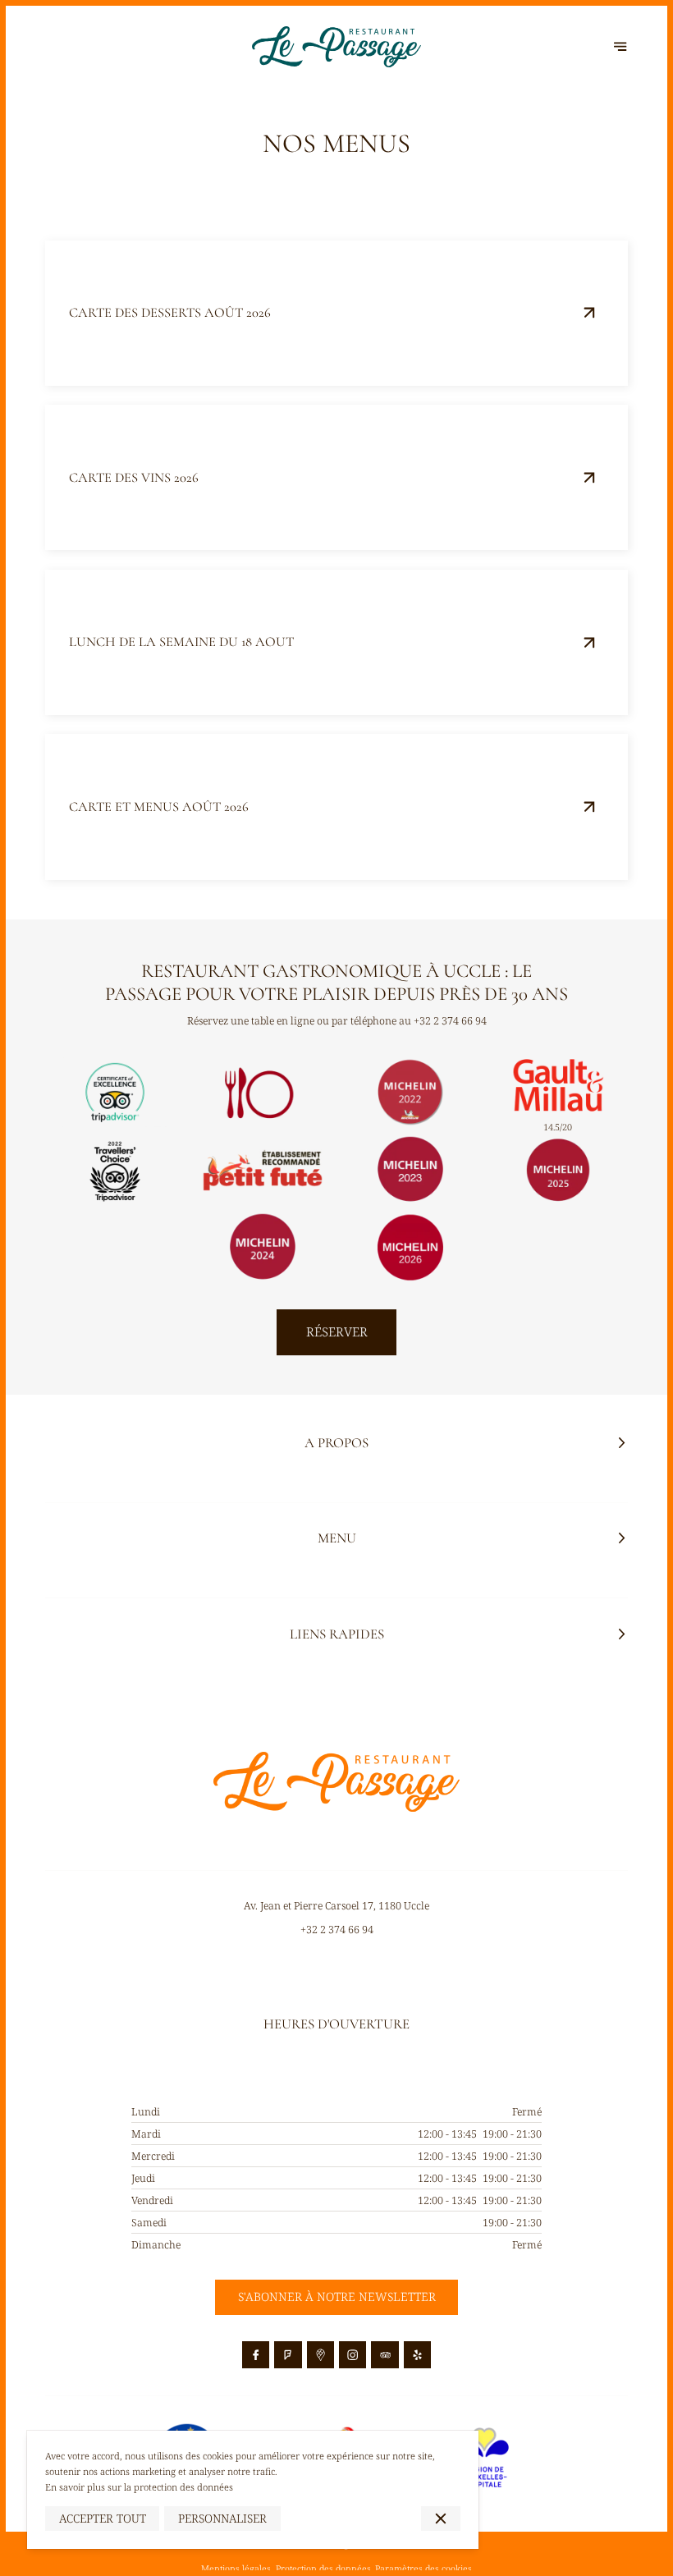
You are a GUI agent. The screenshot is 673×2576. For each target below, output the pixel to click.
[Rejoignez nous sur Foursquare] (288, 2355)
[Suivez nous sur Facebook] (256, 2355)
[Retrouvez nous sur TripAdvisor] (385, 2355)
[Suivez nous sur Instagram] (353, 2355)
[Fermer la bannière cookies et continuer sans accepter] (440, 2519)
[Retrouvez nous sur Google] (321, 2355)
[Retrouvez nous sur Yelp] (418, 2355)
